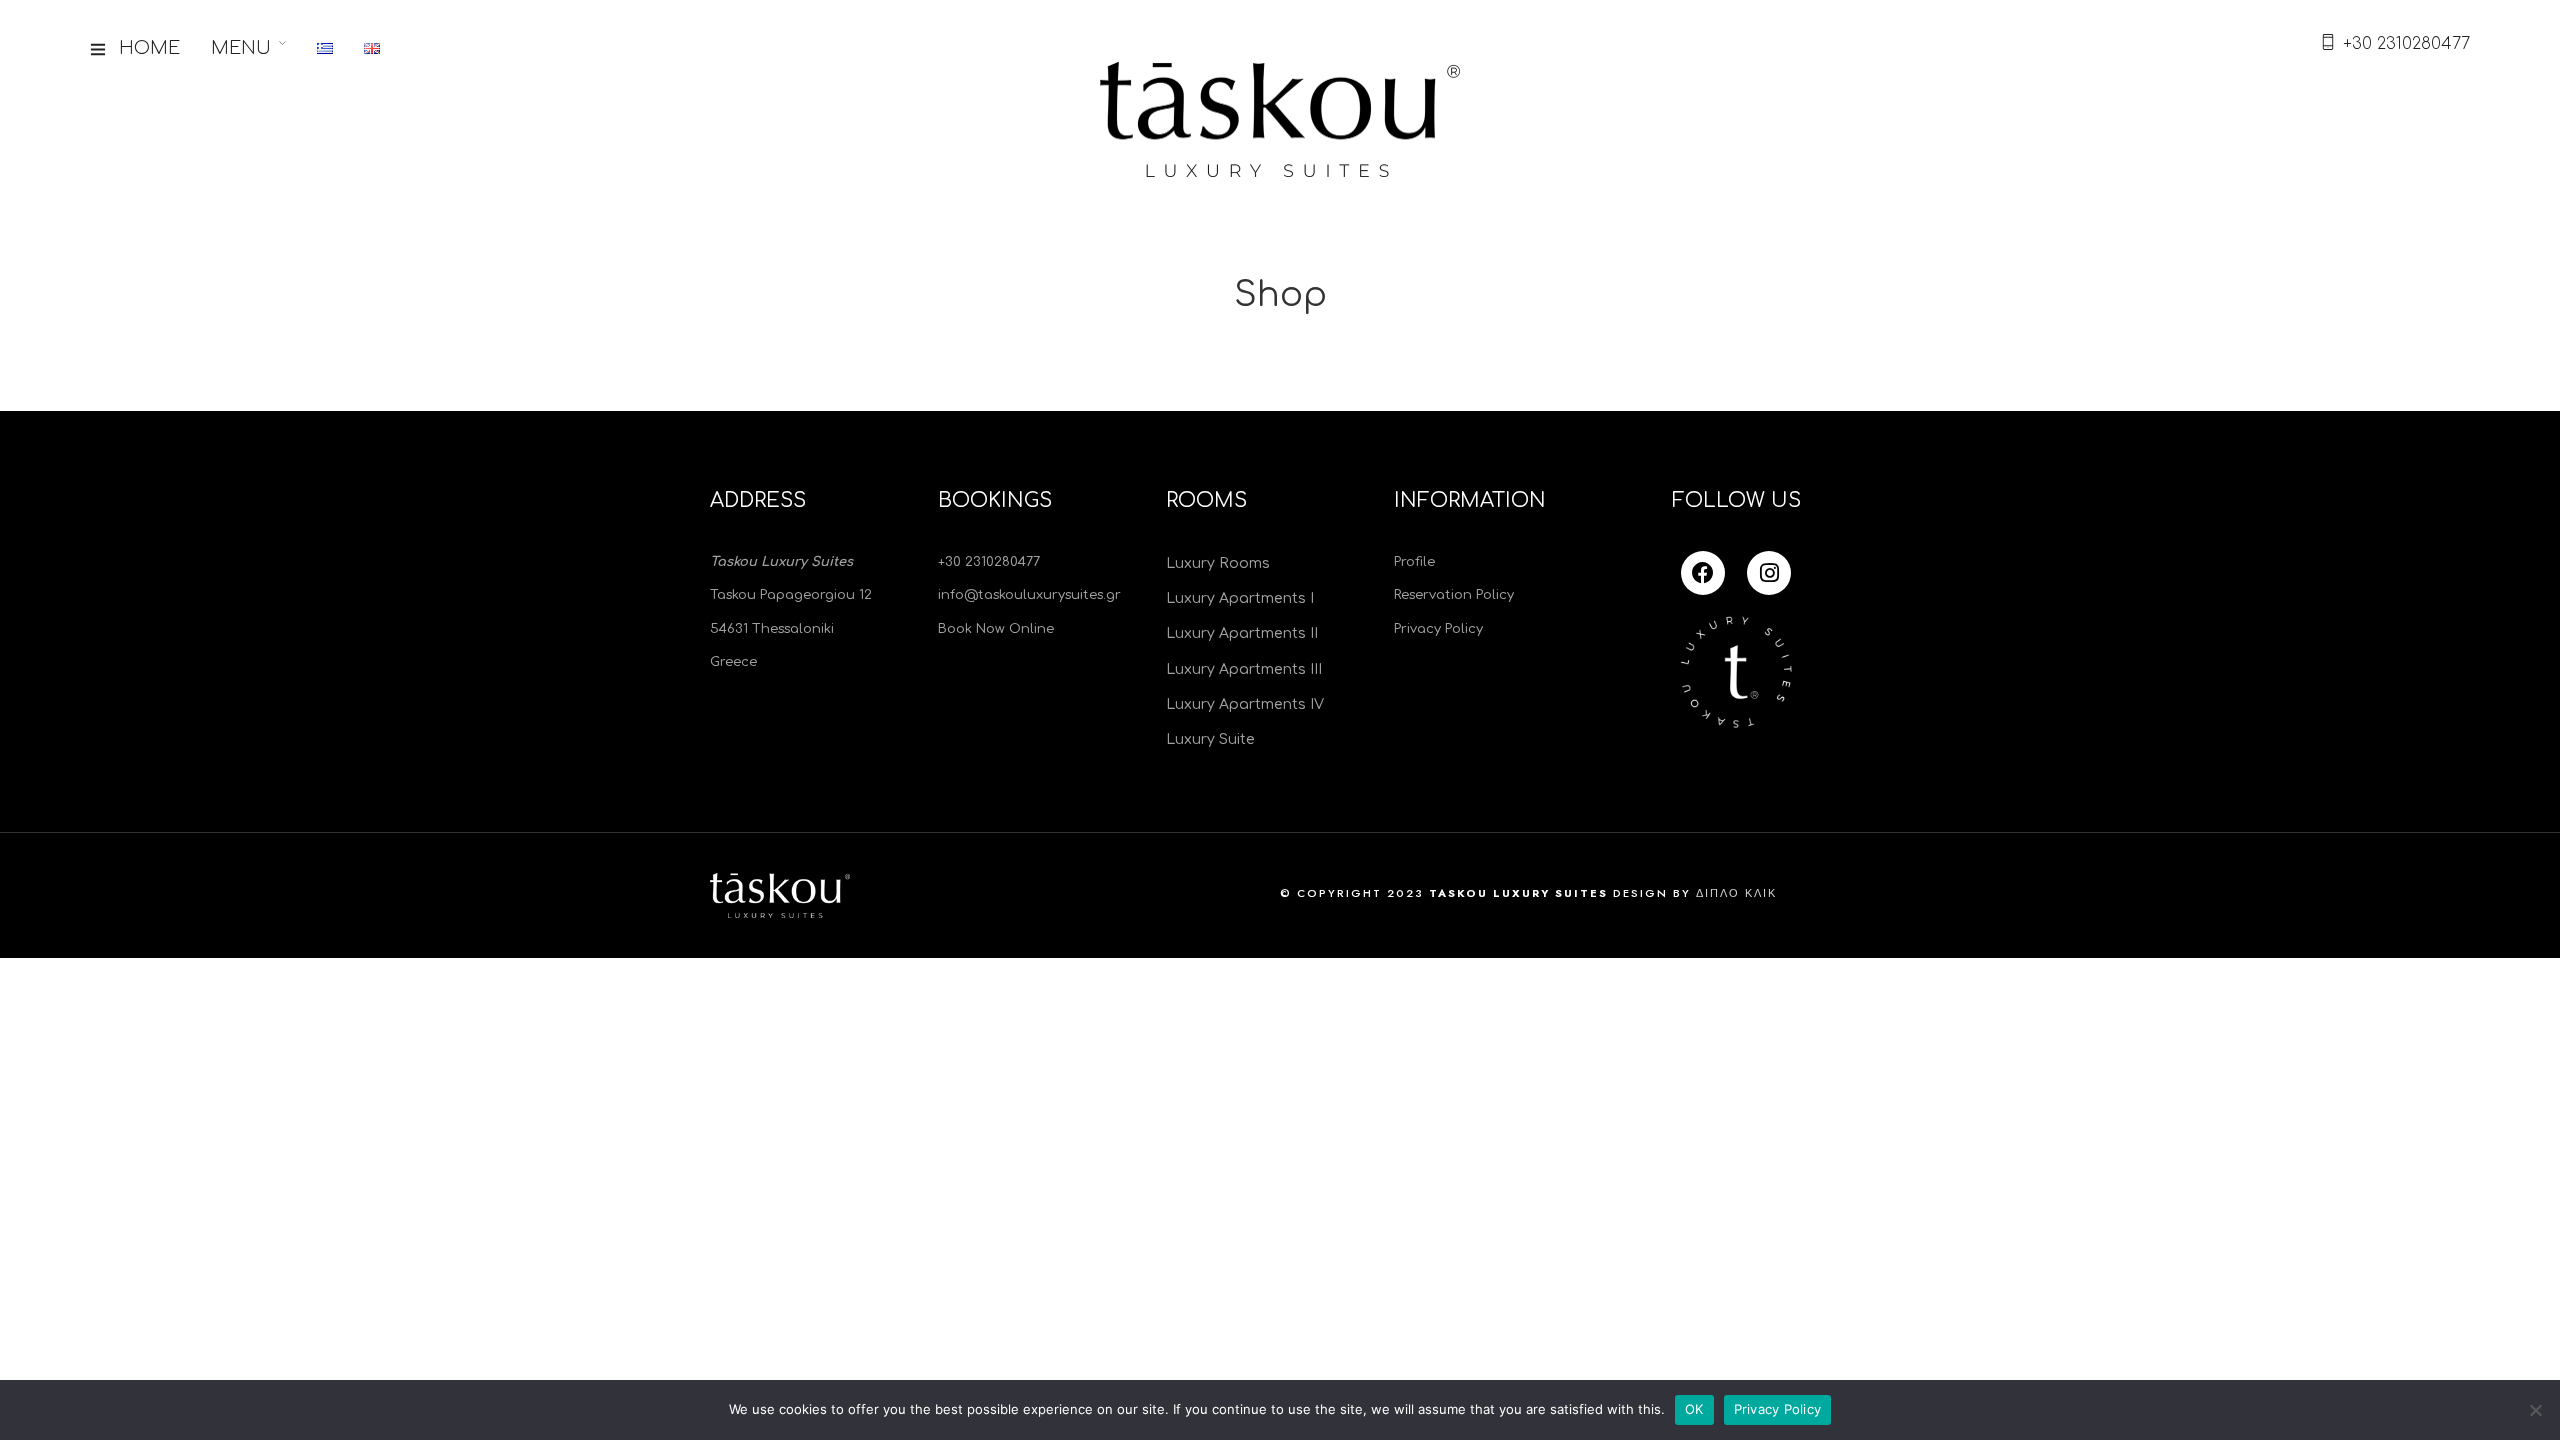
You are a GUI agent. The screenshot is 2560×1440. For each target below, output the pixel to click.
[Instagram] (1769, 573)
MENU (241, 48)
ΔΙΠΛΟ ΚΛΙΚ (1736, 893)
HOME (149, 48)
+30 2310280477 (2406, 44)
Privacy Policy (1778, 1409)
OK (1694, 1409)
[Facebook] (1703, 573)
